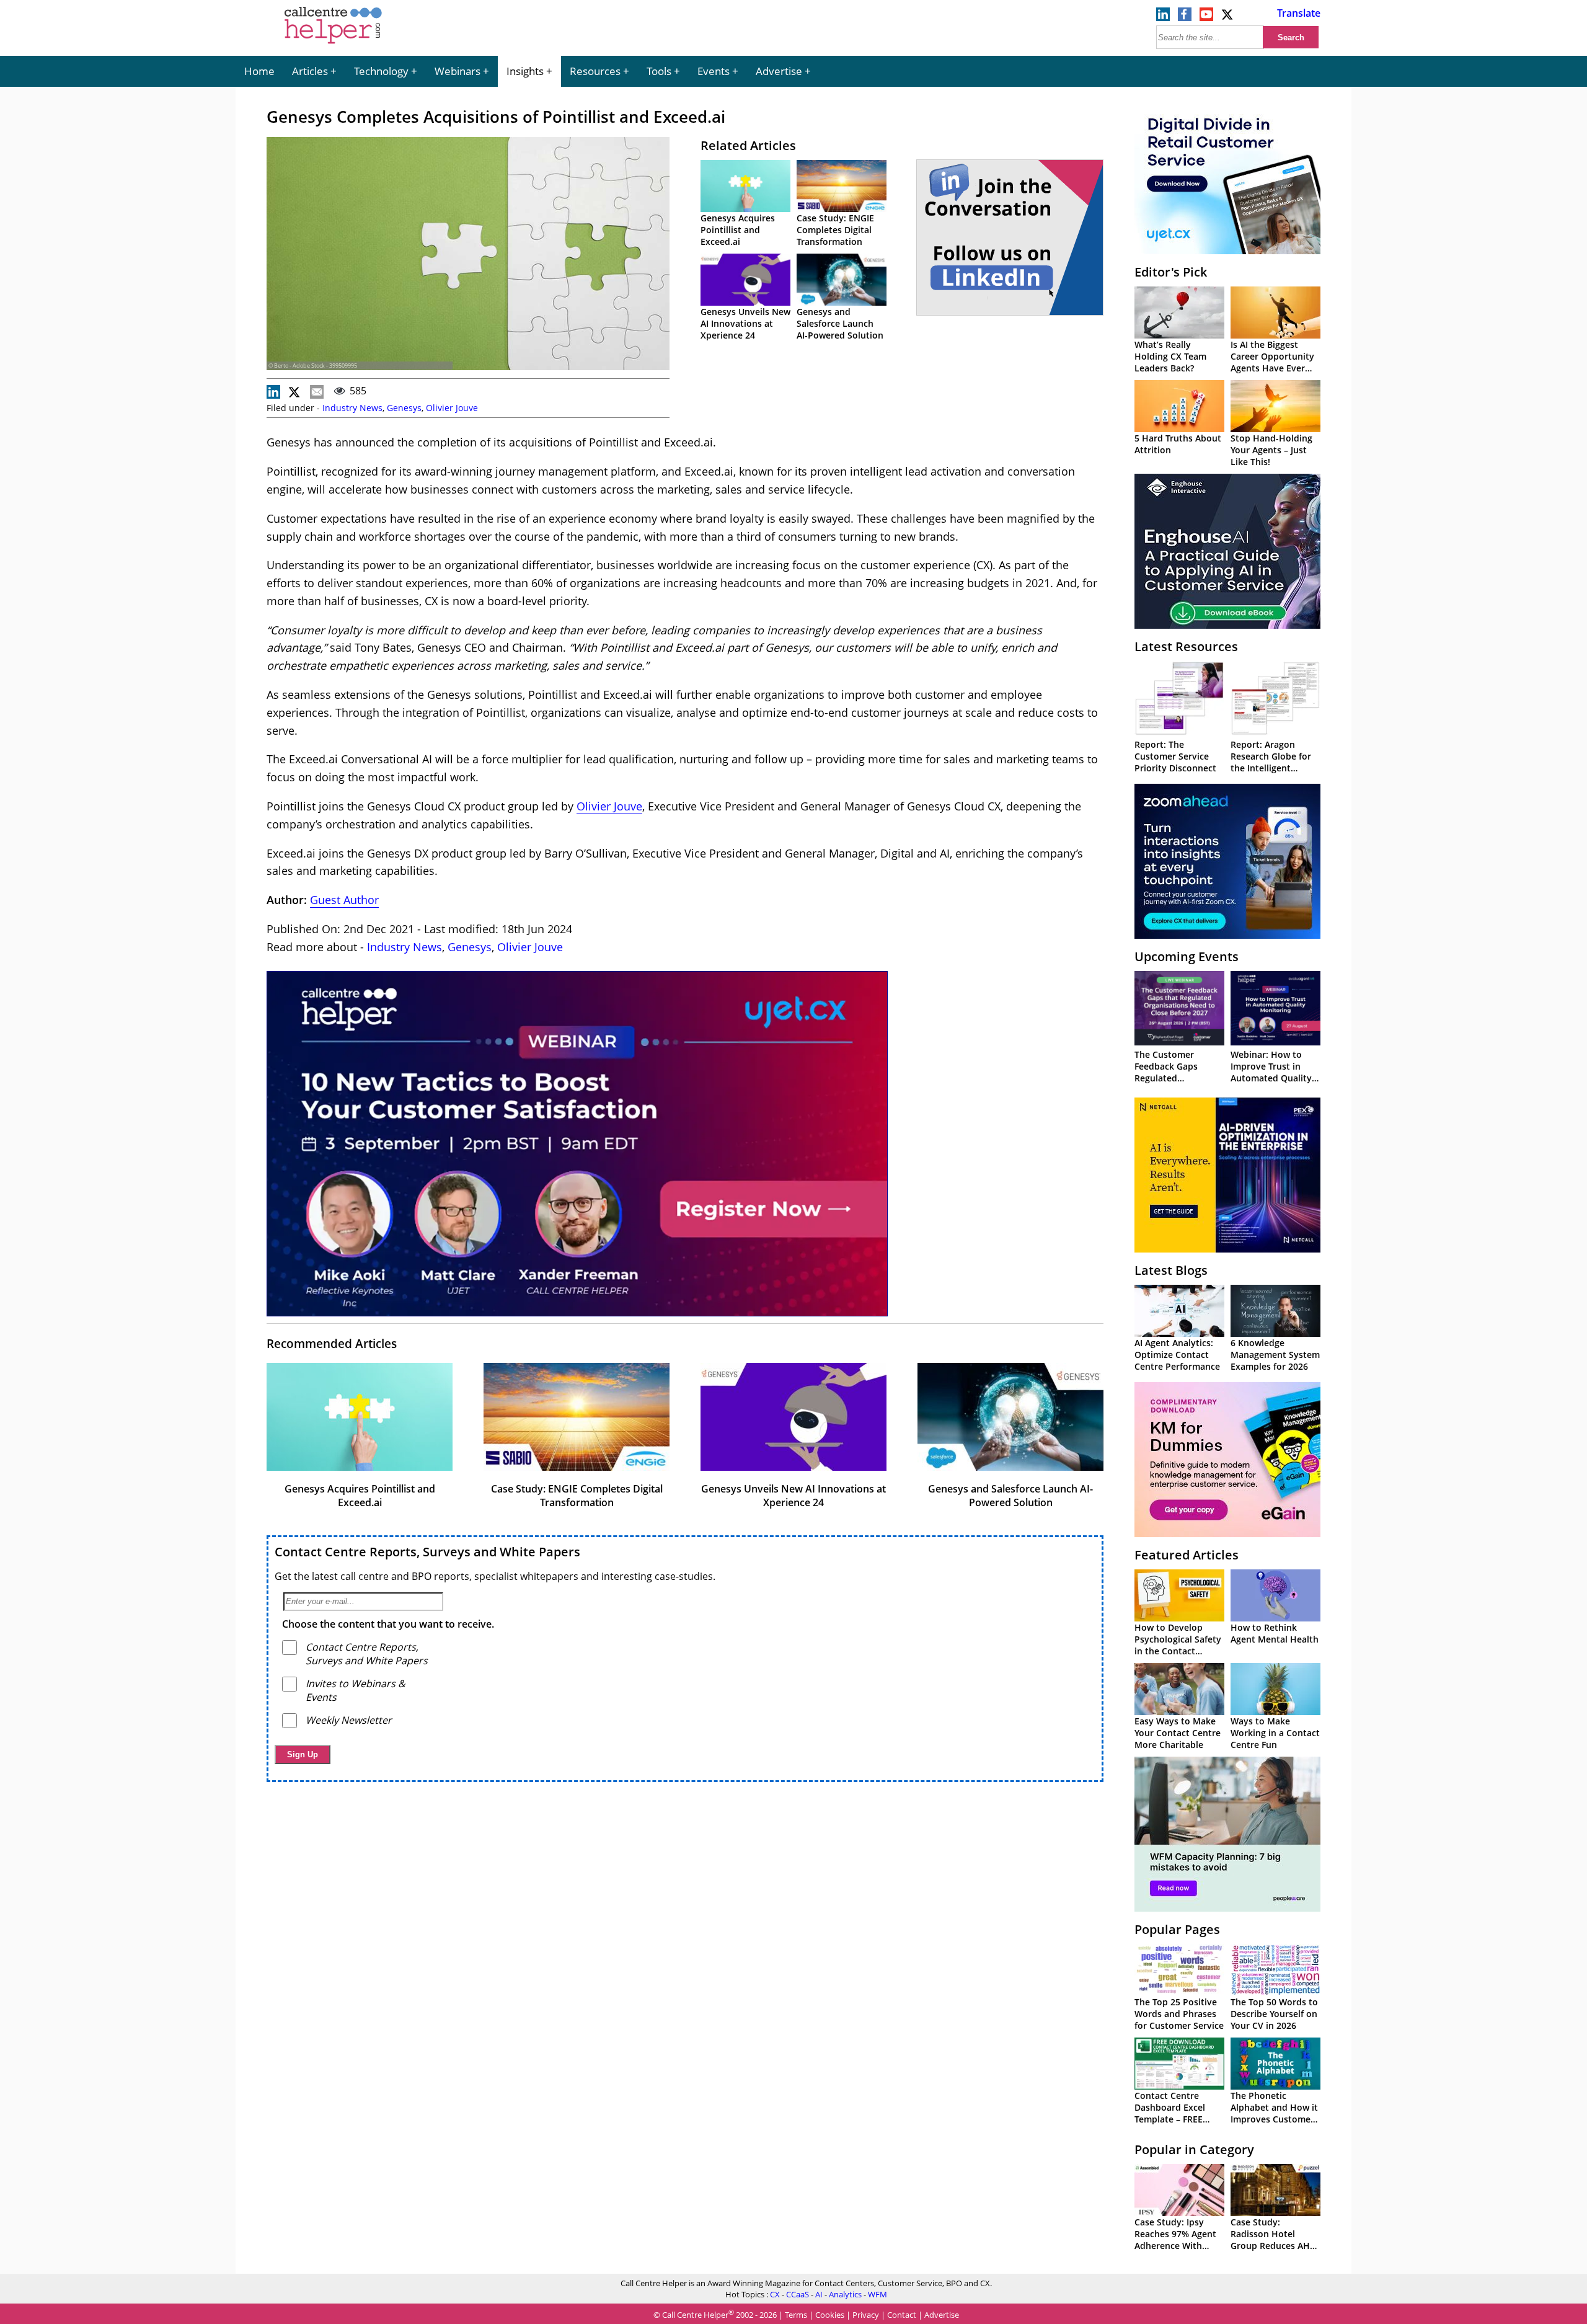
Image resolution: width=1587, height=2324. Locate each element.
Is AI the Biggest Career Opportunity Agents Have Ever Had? (1272, 362)
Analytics (845, 2294)
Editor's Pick (1171, 272)
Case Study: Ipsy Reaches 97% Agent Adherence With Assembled (1175, 2240)
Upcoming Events (1187, 956)
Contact (902, 2315)
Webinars (458, 71)
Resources (595, 71)
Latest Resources (1186, 646)
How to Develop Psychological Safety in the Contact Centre (1178, 1645)
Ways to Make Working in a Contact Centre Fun (1275, 1733)
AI (819, 2294)
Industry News (352, 408)
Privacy (866, 2315)
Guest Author (344, 900)
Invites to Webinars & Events (356, 1690)
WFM (877, 2294)
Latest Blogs (1171, 1270)
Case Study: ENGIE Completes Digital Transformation (835, 230)
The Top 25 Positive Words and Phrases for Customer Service (1179, 2014)
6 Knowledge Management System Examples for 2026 (1275, 1355)
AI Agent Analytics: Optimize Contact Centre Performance (1177, 1355)
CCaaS (798, 2294)
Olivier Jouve (452, 408)
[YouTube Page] (1206, 17)
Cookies (830, 2315)
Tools (659, 71)
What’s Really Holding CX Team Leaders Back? (1170, 356)
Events (714, 71)
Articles (310, 71)
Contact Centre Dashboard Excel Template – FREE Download (1170, 2113)
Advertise (779, 71)
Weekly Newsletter (349, 1720)
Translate (1299, 13)
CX (775, 2294)
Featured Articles (1187, 1555)
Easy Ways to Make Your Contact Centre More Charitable (1178, 1733)
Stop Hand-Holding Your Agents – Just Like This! (1271, 450)
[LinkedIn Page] (1163, 17)
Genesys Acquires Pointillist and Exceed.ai (738, 230)
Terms (796, 2315)
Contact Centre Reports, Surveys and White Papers (427, 1552)
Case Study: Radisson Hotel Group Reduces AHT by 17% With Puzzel (1273, 2240)
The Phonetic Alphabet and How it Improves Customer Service (1274, 2113)
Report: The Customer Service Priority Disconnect (1175, 756)
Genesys (404, 408)
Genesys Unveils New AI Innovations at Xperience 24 (745, 323)
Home (259, 71)
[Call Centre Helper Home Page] (333, 45)
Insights (525, 71)
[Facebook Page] (1185, 17)
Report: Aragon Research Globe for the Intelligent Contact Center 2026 (1274, 762)
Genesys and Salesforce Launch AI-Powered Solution (840, 323)
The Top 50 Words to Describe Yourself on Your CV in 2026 (1274, 2014)
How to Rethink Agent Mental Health (1275, 1633)
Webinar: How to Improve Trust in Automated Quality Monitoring (1271, 1072)
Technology (381, 71)
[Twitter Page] (1228, 17)
